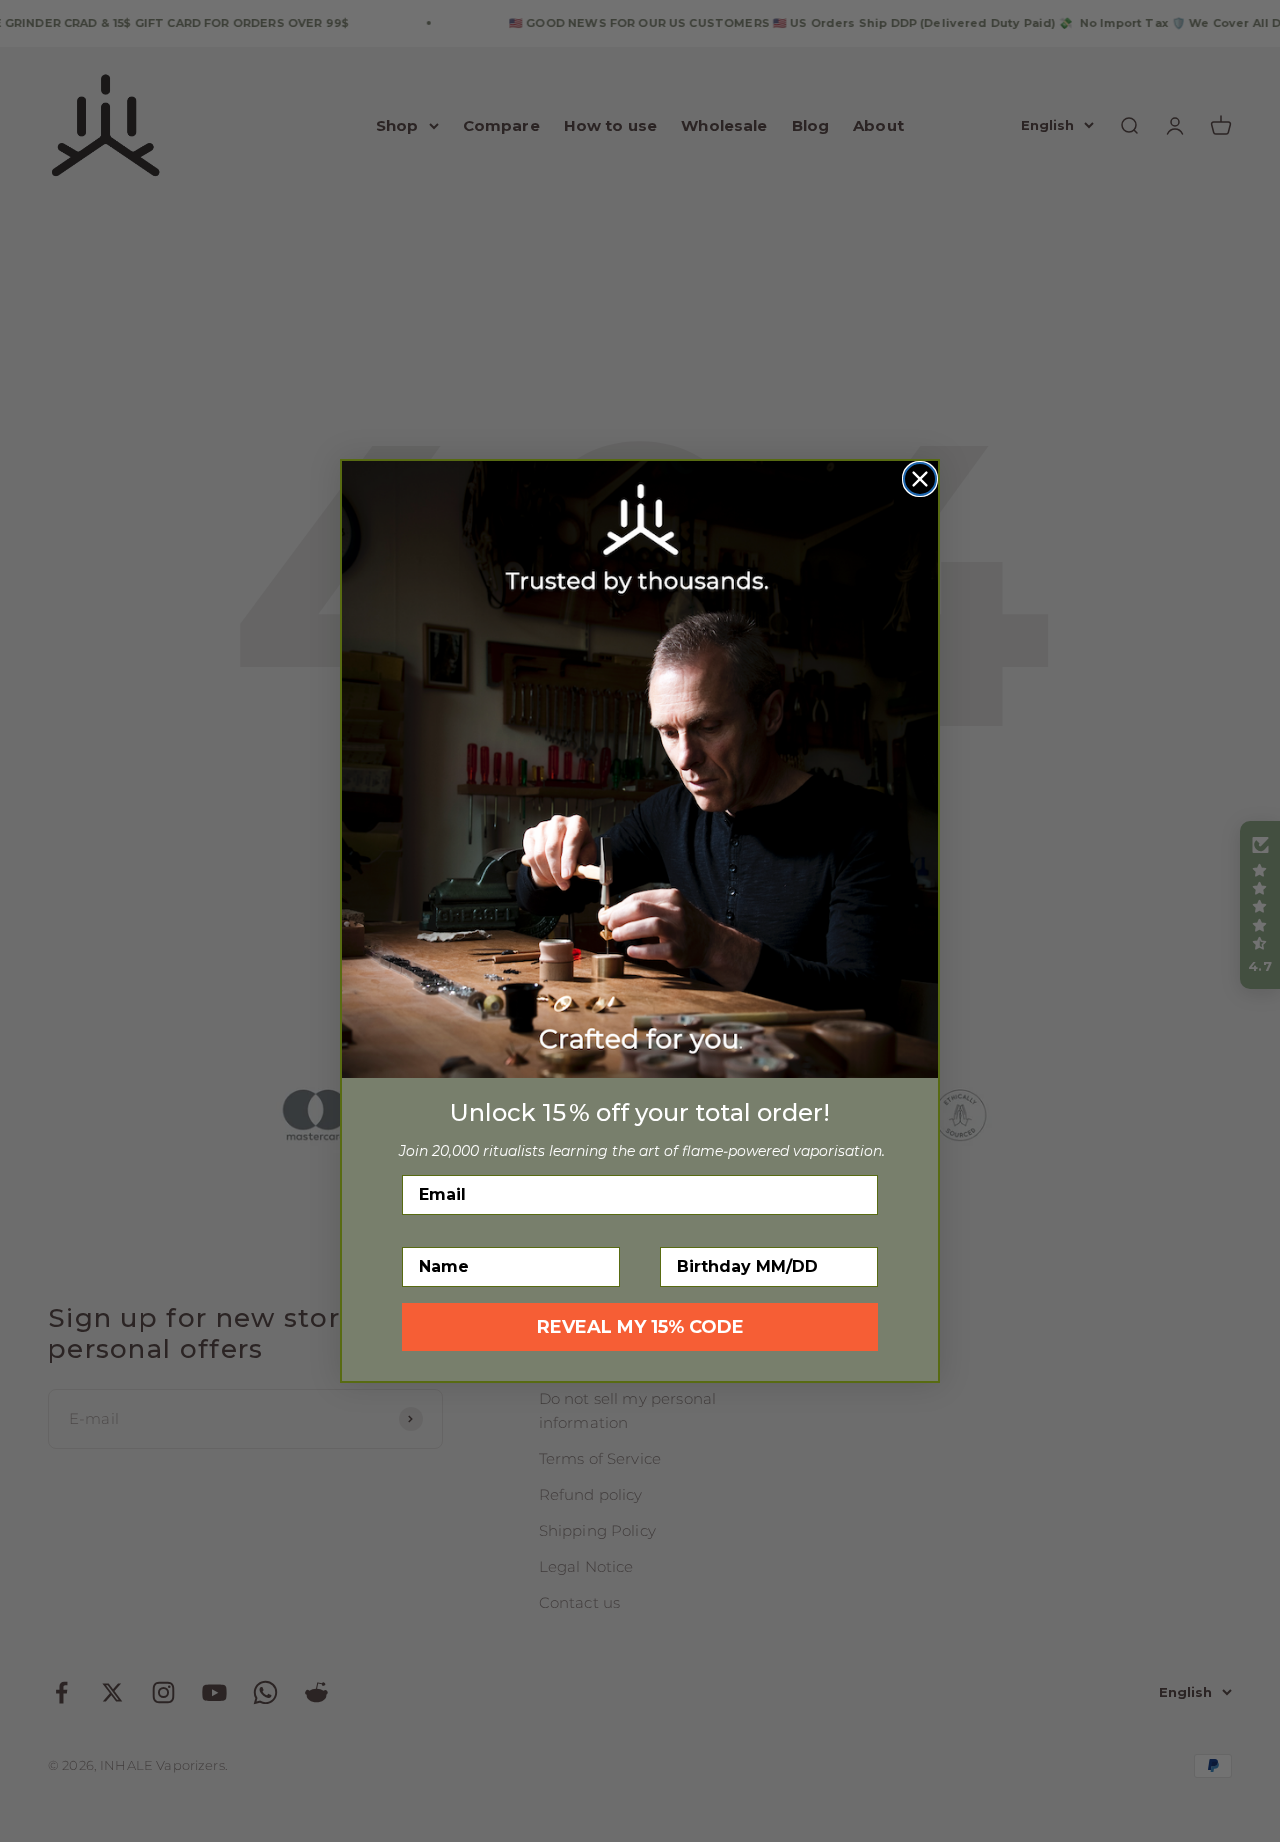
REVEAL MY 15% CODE (640, 1327)
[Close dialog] (920, 479)
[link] (640, 769)
